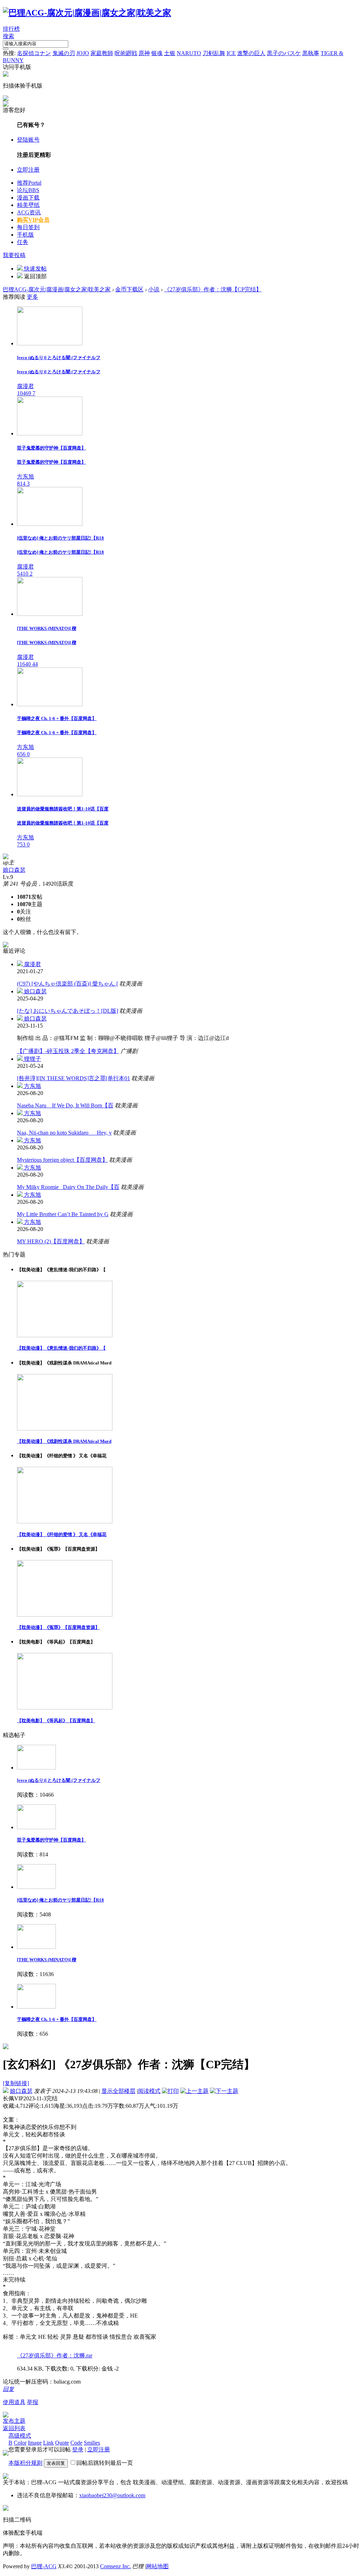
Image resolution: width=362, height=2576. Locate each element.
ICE (231, 53)
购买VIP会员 (33, 220)
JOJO (83, 53)
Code (76, 2443)
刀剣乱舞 (214, 53)
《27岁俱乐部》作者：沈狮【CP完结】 (213, 289)
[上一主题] (194, 2091)
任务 (23, 242)
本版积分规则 (25, 2463)
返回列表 (14, 2428)
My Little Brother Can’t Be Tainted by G (63, 1214)
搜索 (8, 36)
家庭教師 (102, 53)
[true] (6, 49)
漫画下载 (28, 198)
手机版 (25, 235)
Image (35, 2443)
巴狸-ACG (44, 2566)
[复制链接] (16, 2083)
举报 (33, 2402)
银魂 (157, 53)
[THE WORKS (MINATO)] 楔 (47, 1960)
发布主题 (14, 2421)
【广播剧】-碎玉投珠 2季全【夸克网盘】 (68, 1051)
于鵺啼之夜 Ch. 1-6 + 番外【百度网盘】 (57, 2019)
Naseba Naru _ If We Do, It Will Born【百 (65, 1105)
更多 (33, 297)
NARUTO (189, 53)
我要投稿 (14, 255)
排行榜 (11, 29)
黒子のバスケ (284, 53)
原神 (144, 53)
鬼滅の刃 (64, 53)
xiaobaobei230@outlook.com (112, 2495)
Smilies (92, 2443)
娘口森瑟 (14, 870)
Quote (62, 2443)
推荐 (29, 183)
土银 (170, 53)
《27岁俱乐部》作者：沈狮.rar (55, 2355)
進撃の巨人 (251, 53)
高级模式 (20, 2436)
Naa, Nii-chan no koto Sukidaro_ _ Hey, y (64, 1133)
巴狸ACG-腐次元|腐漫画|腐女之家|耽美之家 (57, 289)
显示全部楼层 (118, 2091)
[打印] (170, 2091)
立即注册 (28, 170)
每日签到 (28, 227)
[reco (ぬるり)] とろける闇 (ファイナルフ (59, 1780)
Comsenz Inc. (115, 2566)
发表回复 (56, 2463)
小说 (154, 289)
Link (48, 2443)
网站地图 (157, 2566)
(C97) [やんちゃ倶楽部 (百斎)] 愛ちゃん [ (68, 984)
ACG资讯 (29, 212)
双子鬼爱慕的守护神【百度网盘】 (51, 1840)
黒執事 (311, 53)
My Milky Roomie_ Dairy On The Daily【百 (68, 1187)
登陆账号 (28, 140)
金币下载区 (129, 289)
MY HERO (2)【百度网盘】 (51, 1241)
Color (20, 2443)
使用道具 (14, 2402)
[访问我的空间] (6, 857)
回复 (8, 2389)
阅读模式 (149, 2091)
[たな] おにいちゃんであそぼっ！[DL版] (68, 1011)
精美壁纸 (28, 205)
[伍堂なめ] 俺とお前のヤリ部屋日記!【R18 (60, 1900)
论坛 (28, 190)
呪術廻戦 (126, 53)
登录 (78, 2449)
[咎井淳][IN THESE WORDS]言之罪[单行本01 (74, 1078)
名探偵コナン (34, 53)
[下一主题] (224, 2091)
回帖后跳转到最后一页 (105, 2463)
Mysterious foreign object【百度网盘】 (62, 1160)
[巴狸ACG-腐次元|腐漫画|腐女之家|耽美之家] (87, 13)
